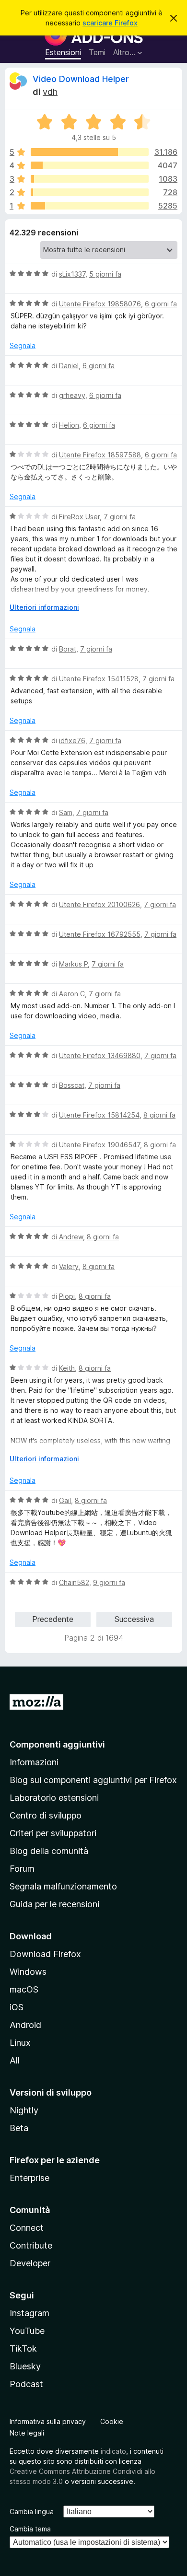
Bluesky (25, 2366)
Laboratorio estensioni (54, 1798)
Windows (28, 1972)
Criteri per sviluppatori (53, 1833)
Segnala (23, 345)
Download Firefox (45, 1954)
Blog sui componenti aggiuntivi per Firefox (93, 1780)
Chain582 (74, 1582)
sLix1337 (72, 274)
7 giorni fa (120, 517)
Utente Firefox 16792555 (100, 934)
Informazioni (34, 1762)
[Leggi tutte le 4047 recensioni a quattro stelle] (90, 165)
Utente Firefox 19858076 (100, 304)
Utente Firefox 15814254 (99, 1115)
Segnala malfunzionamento (63, 1886)
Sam (66, 812)
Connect (27, 2228)
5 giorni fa (105, 274)
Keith (67, 1368)
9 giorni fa (109, 1582)
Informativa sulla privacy (48, 2421)
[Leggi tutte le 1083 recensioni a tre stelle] (90, 179)
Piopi (67, 1296)
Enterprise (29, 2178)
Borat (68, 649)
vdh (50, 92)
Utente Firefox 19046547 (99, 1145)
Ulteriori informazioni (44, 607)
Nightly (24, 2110)
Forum (22, 1869)
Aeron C (72, 994)
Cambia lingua (32, 2512)
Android (25, 2025)
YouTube (27, 2331)
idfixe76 (72, 740)
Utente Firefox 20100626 (99, 904)
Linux (20, 2043)
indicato (113, 2451)
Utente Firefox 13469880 (100, 1055)
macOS (24, 1989)
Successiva (134, 1619)
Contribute (31, 2245)
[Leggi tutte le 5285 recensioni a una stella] (90, 206)
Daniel (69, 366)
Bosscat (72, 1085)
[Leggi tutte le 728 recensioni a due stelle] (90, 192)
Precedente (53, 1619)
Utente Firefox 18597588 (100, 455)
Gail (65, 1500)
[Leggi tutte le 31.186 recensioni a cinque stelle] (90, 152)
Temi (97, 52)
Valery (69, 1266)
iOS (17, 2007)
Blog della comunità (49, 1851)
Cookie (112, 2421)
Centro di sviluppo (46, 1815)
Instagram (29, 2313)
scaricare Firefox (110, 23)
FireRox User (79, 517)
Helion (69, 425)
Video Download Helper (81, 79)
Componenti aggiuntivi (57, 1744)
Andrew (71, 1237)
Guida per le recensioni (54, 1904)
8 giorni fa (159, 1115)
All (15, 2060)
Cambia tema (30, 2529)
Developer (30, 2263)
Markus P (73, 964)
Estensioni (63, 52)
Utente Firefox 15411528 (99, 679)
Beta (19, 2128)
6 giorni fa (161, 304)
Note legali (27, 2433)
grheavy (72, 395)
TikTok (23, 2349)
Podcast (26, 2384)
